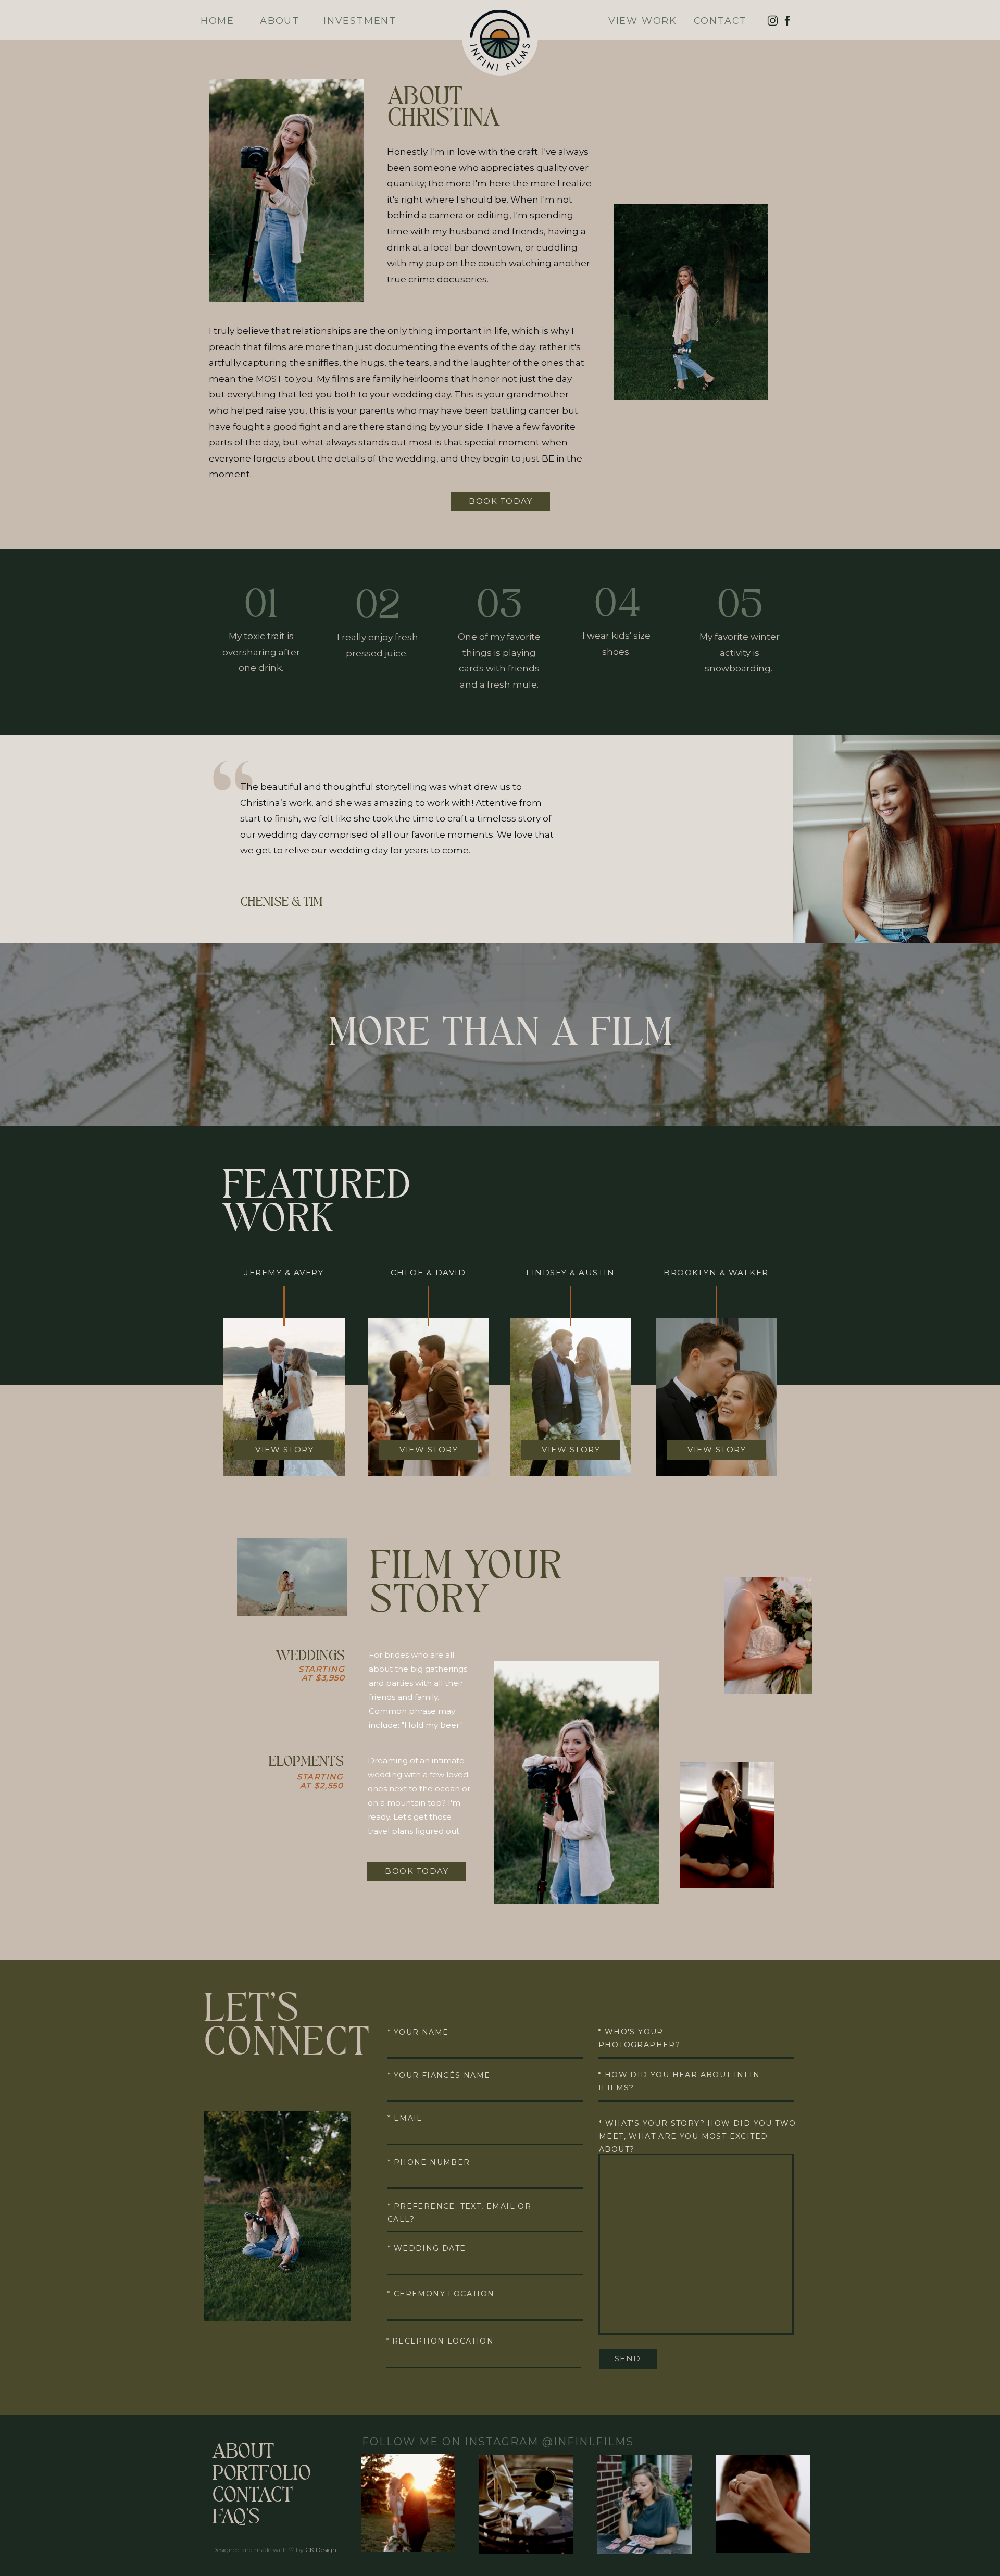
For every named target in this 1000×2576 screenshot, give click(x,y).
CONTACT (252, 2497)
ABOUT (243, 2453)
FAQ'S (236, 2519)
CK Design (321, 2550)
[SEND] (628, 2352)
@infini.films (588, 2442)
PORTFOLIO (261, 2475)
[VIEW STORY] (717, 1443)
